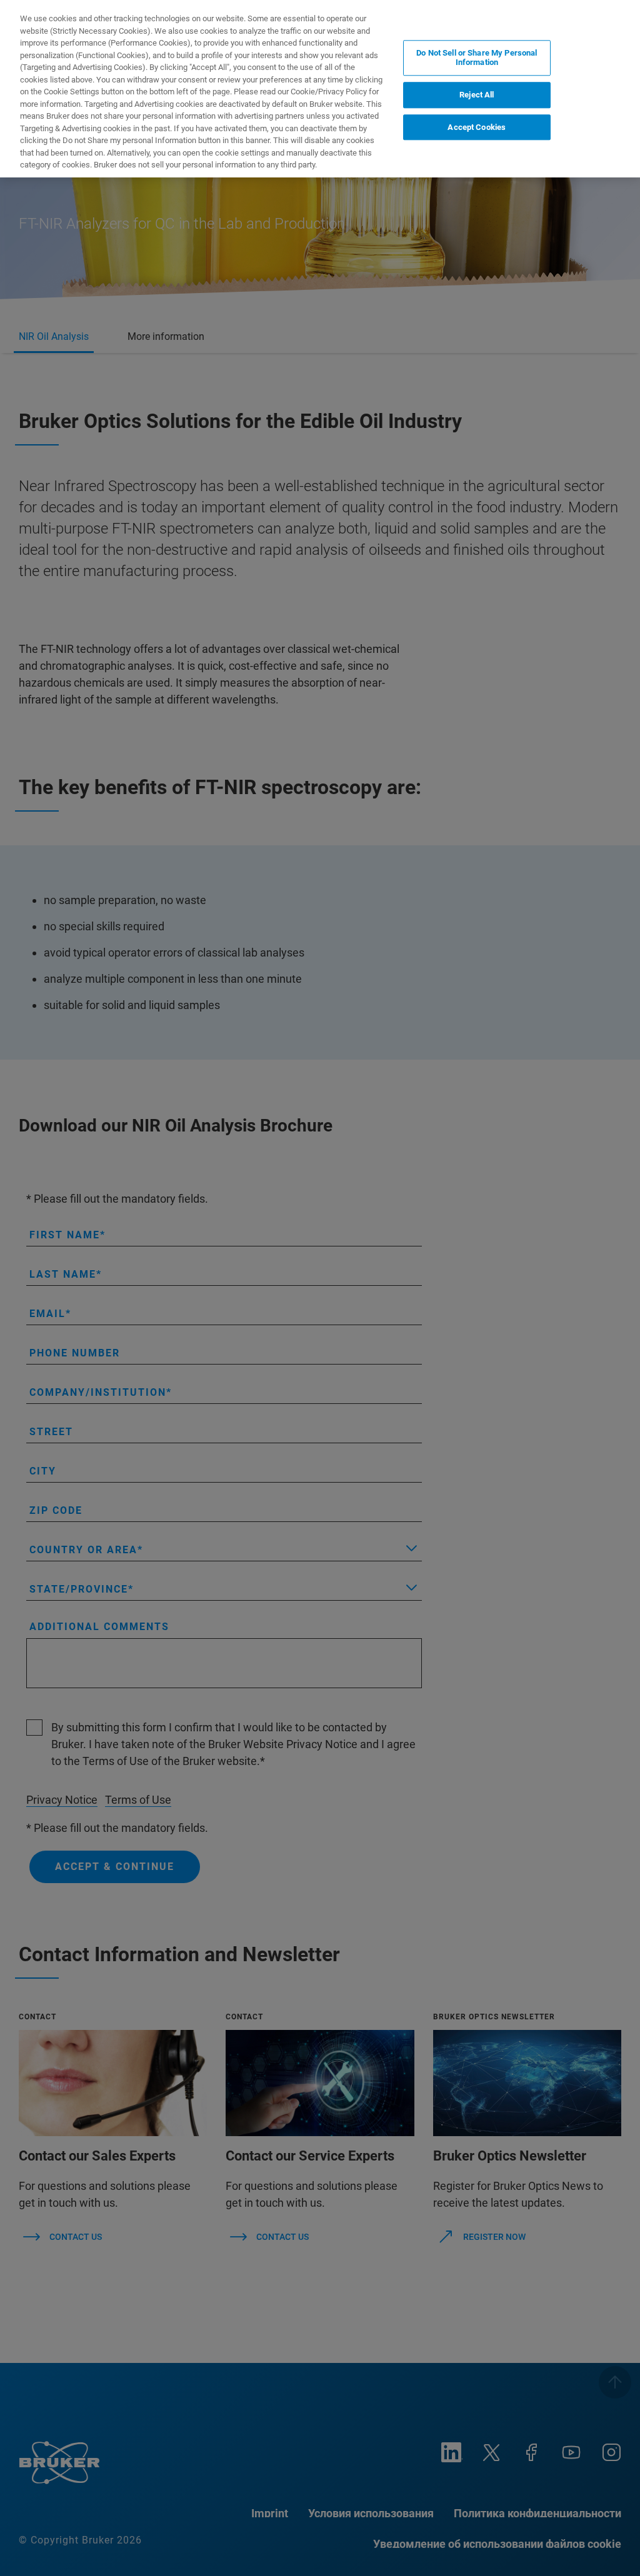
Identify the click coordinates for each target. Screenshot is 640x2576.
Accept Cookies (477, 127)
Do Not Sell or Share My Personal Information (477, 58)
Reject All (477, 95)
